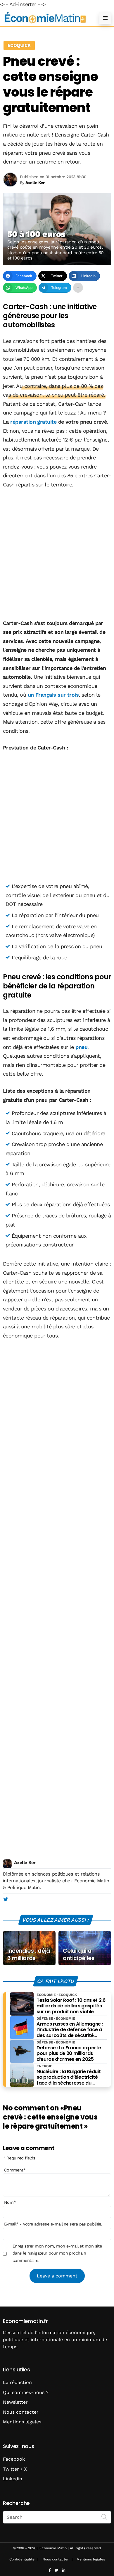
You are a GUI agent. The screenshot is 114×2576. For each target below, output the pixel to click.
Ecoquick (19, 45)
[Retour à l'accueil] (45, 18)
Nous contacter (21, 2412)
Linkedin (13, 2479)
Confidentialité (22, 2559)
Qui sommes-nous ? (26, 2392)
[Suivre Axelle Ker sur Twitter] (5, 1900)
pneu (81, 1047)
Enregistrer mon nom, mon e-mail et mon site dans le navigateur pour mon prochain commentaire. (57, 2253)
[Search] (104, 2517)
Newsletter (15, 2402)
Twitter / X (15, 2469)
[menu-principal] (105, 18)
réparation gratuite (33, 422)
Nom (10, 2202)
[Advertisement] (57, 555)
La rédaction (17, 2382)
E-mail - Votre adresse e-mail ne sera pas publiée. (53, 2224)
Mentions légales (22, 2422)
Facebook (14, 2459)
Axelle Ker (25, 1862)
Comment (15, 2170)
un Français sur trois (53, 695)
